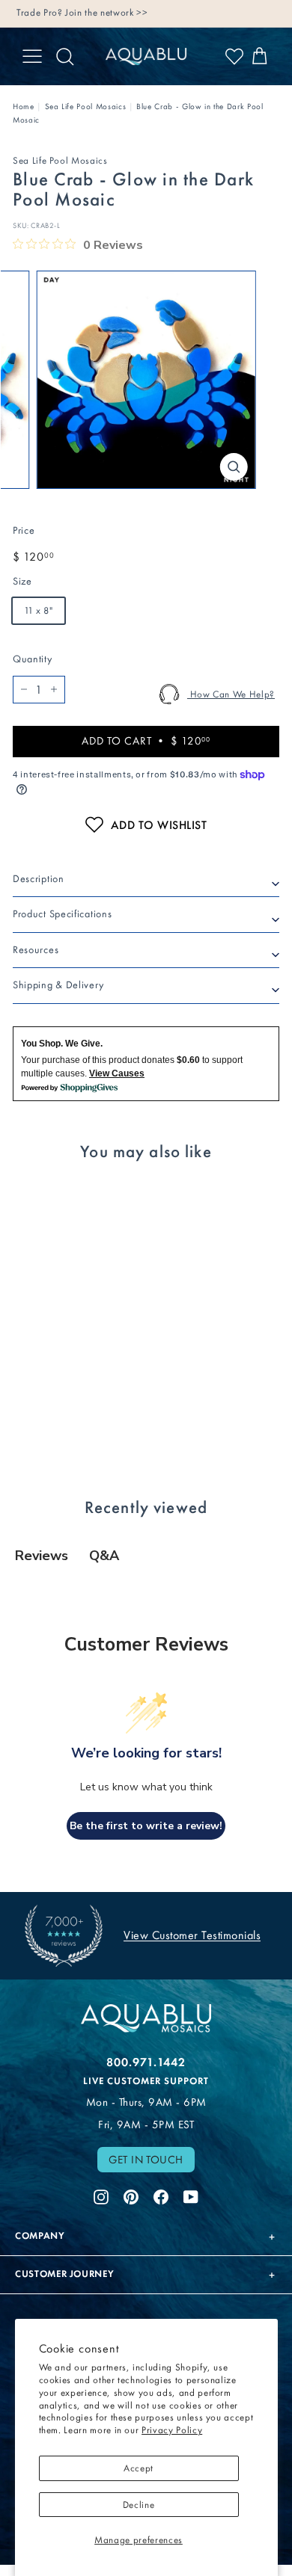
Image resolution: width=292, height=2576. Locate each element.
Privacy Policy (172, 2430)
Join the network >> (106, 12)
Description (39, 879)
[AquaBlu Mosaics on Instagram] (101, 2195)
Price (24, 530)
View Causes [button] (117, 1073)
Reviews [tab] (42, 1556)
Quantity (32, 659)
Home (24, 107)
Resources (36, 950)
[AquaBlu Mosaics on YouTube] (191, 2195)
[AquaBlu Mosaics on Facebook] (161, 2195)
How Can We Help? (231, 694)
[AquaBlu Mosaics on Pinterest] (131, 2195)
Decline (139, 2505)
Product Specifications (62, 914)
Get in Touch (146, 2160)
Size (22, 581)
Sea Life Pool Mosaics (86, 107)
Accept (139, 2468)
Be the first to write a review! (146, 1826)
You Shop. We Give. (62, 1044)
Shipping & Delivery (58, 985)
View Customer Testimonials (192, 1935)
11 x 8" (39, 610)
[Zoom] (233, 467)
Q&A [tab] (104, 1556)
